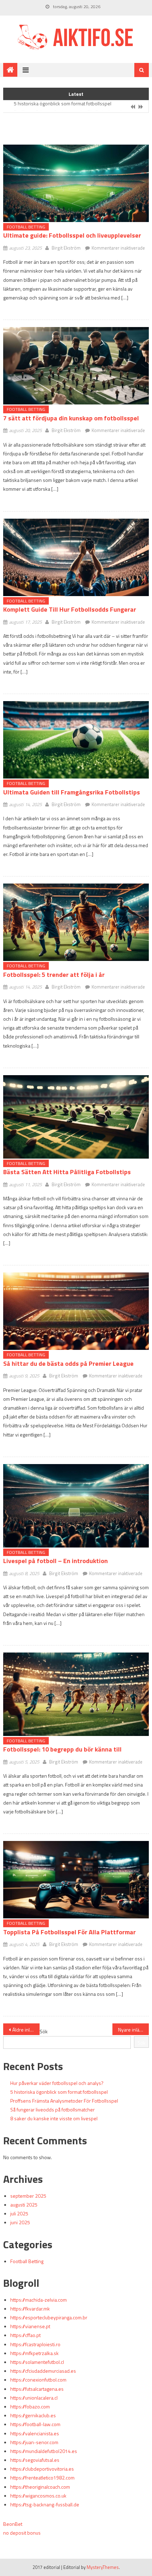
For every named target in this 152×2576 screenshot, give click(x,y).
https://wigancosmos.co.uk (38, 2496)
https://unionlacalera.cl (34, 2398)
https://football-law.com (35, 2424)
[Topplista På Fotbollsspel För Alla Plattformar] (76, 1880)
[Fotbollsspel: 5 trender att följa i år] (76, 922)
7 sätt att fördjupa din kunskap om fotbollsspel (71, 418)
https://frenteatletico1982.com (42, 2478)
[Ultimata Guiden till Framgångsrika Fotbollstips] (76, 740)
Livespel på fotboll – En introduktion (55, 1561)
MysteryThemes (103, 2567)
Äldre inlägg (25, 2030)
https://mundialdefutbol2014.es (44, 2451)
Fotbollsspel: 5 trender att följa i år (54, 975)
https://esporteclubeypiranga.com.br (49, 2317)
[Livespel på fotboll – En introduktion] (76, 1506)
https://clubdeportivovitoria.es (42, 2469)
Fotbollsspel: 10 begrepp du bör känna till (62, 1749)
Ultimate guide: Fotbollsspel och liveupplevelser (72, 235)
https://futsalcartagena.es (37, 2389)
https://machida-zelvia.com (39, 2300)
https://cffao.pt (25, 2335)
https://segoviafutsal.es (35, 2460)
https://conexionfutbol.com (38, 2380)
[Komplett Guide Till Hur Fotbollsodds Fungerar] (76, 557)
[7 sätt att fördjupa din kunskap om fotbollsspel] (76, 366)
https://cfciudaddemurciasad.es (43, 2371)
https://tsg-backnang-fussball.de (45, 2504)
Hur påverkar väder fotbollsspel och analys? (57, 2083)
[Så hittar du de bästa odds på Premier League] (76, 1311)
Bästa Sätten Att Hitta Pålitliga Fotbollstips (67, 1172)
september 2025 (28, 2196)
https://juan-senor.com (34, 2442)
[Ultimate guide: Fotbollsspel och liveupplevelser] (76, 183)
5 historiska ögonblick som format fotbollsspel (59, 2092)
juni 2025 (20, 2222)
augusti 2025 (24, 2205)
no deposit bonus (22, 2533)
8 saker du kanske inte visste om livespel (54, 2118)
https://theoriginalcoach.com (40, 2487)
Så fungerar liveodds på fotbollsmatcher (52, 2109)
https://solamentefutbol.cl (37, 2362)
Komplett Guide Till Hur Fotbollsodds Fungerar (70, 609)
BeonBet (13, 2524)
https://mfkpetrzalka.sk (34, 2353)
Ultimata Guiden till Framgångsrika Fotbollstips (72, 792)
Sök (44, 2031)
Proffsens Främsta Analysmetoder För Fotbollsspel (68, 107)
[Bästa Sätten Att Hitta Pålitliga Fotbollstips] (76, 1117)
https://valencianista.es (35, 2433)
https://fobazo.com (30, 2406)
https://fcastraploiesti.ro (35, 2344)
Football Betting (26, 227)
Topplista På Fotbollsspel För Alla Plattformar (69, 1932)
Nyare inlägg (131, 2030)
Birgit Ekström (66, 248)
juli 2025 (19, 2213)
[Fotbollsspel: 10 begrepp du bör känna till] (76, 1694)
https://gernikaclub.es (33, 2415)
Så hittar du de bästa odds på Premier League (68, 1363)
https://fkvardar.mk (30, 2309)
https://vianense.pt (30, 2326)
